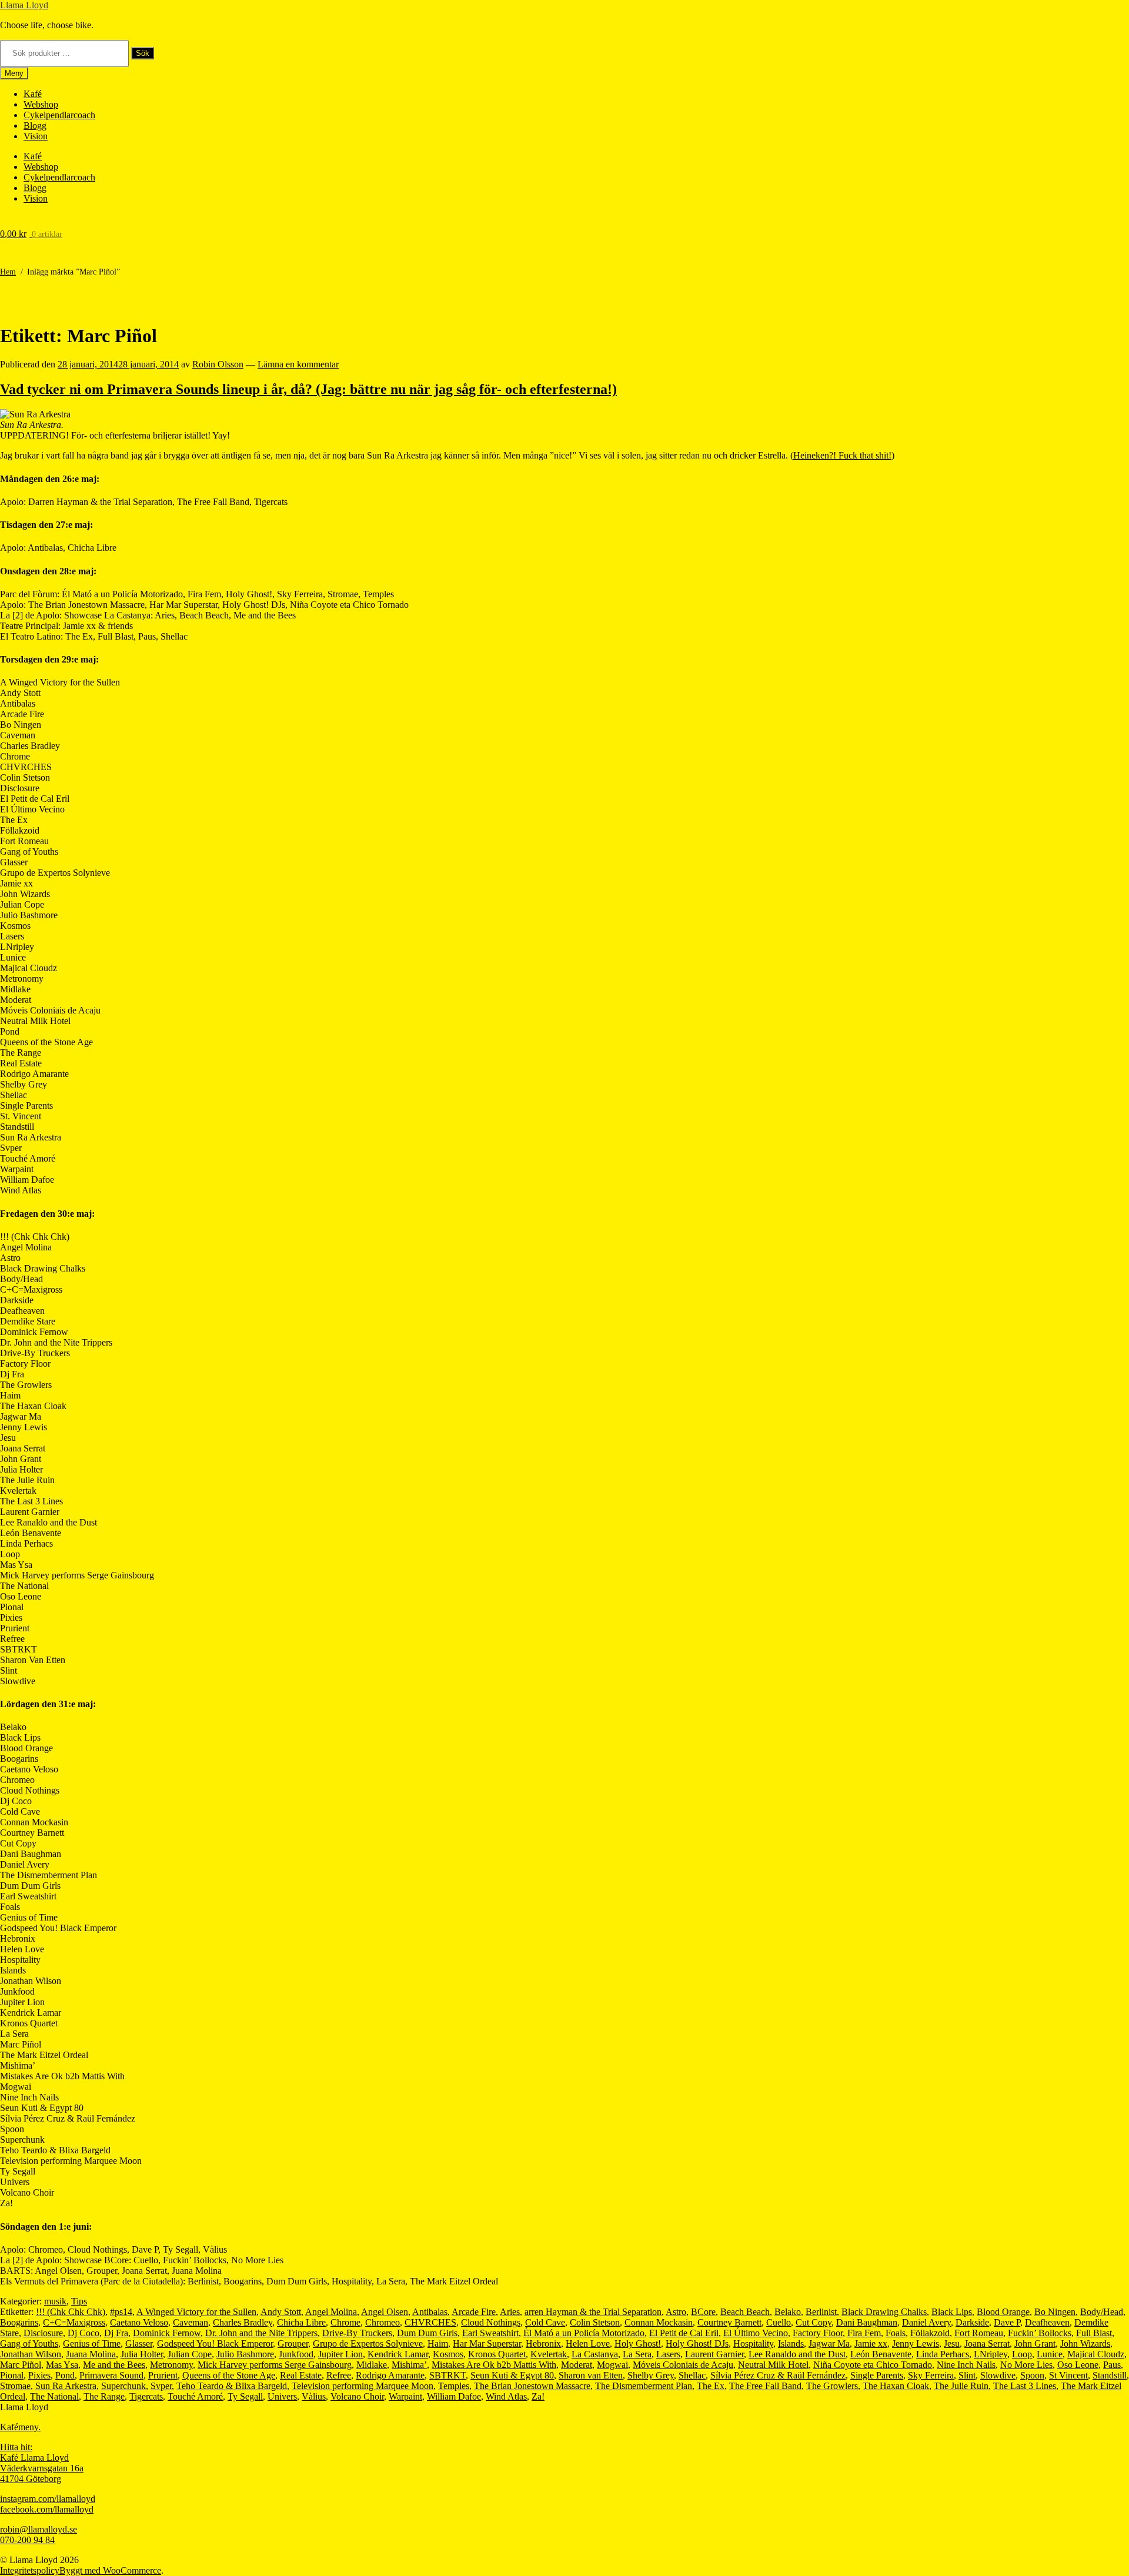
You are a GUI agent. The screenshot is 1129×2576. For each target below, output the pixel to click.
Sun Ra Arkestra (66, 2386)
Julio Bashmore (245, 2354)
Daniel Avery (926, 2322)
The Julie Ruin (961, 2386)
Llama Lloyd (24, 5)
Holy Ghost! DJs (697, 2344)
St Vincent (1068, 2375)
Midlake (372, 2365)
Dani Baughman (867, 2322)
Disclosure (43, 2333)
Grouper (293, 2344)
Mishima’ (409, 2365)
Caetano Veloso (139, 2322)
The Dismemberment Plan (644, 2386)
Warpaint (405, 2396)
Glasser (139, 2344)
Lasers (668, 2354)
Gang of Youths (29, 2344)
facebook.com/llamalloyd (47, 2509)
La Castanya (595, 2354)
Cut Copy (814, 2322)
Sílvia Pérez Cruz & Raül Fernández (778, 2375)
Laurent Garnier (714, 2354)
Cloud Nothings (491, 2322)
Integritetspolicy (30, 2570)
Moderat (577, 2365)
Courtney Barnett (729, 2322)
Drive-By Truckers (357, 2333)
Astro (676, 2312)
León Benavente (881, 2354)
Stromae (15, 2386)
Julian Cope (190, 2354)
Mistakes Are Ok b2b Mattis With (494, 2365)
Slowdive (998, 2375)
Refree (339, 2375)
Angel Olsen (385, 2312)
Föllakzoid (930, 2333)
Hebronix (543, 2344)
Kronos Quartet (497, 2354)
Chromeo (383, 2322)
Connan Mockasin (659, 2322)
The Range (104, 2396)
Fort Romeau (979, 2333)
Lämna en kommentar (298, 364)
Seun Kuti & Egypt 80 (512, 2375)
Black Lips (952, 2312)
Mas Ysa (62, 2365)
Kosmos (448, 2354)
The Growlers (832, 2386)
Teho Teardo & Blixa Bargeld (232, 2386)
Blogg (35, 126)
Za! (538, 2396)
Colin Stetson (595, 2322)
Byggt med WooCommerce (110, 2570)
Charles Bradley (243, 2322)
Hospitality (753, 2344)
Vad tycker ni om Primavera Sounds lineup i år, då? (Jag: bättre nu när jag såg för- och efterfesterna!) (308, 389)
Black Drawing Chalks (884, 2312)
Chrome (345, 2322)
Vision (36, 136)
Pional (12, 2375)
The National (54, 2396)
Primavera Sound (111, 2375)
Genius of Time (92, 2344)
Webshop (41, 104)
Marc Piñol (21, 2365)
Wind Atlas (506, 2396)
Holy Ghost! (638, 2344)
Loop (1022, 2354)
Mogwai (612, 2365)
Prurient (163, 2375)
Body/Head (1102, 2312)
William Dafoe (454, 2396)
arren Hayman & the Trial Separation (593, 2312)
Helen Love (588, 2344)
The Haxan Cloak (896, 2386)
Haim (438, 2344)
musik (55, 2301)
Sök (143, 53)
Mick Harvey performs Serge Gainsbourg (275, 2365)
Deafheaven (1047, 2322)
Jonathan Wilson (31, 2354)
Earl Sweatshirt (490, 2333)
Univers (282, 2396)
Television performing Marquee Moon (363, 2386)
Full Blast (1094, 2333)
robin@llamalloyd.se (39, 2529)
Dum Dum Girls (427, 2333)
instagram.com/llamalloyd (48, 2499)
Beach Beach (745, 2312)
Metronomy (171, 2365)
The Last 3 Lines (1025, 2386)
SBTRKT (447, 2375)
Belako (788, 2312)
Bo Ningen (1055, 2312)
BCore (703, 2312)
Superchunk (123, 2386)
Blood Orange (1003, 2312)
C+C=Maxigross (74, 2322)
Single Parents (877, 2375)
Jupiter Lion (340, 2354)
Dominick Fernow (167, 2333)
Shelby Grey (651, 2375)
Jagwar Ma (829, 2344)
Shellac (692, 2375)
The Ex (711, 2386)
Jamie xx (871, 2344)
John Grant (1035, 2344)
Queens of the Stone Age (229, 2375)
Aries (510, 2312)
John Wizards (1085, 2344)
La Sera (637, 2354)
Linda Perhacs (943, 2354)
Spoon (1032, 2375)
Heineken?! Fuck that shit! (842, 455)
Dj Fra (116, 2333)
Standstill (1110, 2375)
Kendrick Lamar (398, 2354)
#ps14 (121, 2312)
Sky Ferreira (931, 2375)
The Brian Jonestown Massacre (532, 2386)
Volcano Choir (357, 2396)
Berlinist (821, 2312)
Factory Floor (818, 2333)
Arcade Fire (474, 2312)
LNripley (991, 2354)
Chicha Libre (301, 2322)
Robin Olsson (218, 364)
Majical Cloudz (1096, 2354)
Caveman (191, 2322)
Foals (896, 2333)
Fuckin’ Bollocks (1040, 2333)
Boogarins (19, 2322)
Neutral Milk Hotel (773, 2365)
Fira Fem (864, 2333)
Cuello (779, 2322)
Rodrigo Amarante (390, 2375)
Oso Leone (1078, 2365)
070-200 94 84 (27, 2540)
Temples (454, 2386)
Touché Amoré (195, 2396)
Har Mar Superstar (487, 2344)
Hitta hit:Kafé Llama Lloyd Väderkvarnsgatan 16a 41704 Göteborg (42, 2463)
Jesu (952, 2344)
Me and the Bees (114, 2365)
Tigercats (146, 2396)
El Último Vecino (756, 2333)
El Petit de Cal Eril (684, 2333)
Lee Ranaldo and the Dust (797, 2354)
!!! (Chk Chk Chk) (71, 2312)
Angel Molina (331, 2312)
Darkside (972, 2322)
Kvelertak (549, 2354)
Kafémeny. (20, 2427)
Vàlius (314, 2396)
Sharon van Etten (591, 2375)
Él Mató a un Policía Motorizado (584, 2333)
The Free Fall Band (765, 2386)
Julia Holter (142, 2354)
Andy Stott (281, 2312)
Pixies (39, 2375)
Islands (791, 2344)
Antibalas (430, 2312)
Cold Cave (545, 2322)
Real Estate (301, 2375)
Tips (79, 2301)
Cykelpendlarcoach (59, 115)
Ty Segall (245, 2396)
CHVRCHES (430, 2322)
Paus (1112, 2365)
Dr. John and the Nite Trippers (261, 2333)
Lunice (1050, 2354)
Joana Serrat (987, 2344)
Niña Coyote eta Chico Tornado (873, 2365)
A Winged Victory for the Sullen (196, 2312)
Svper (161, 2386)
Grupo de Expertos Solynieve (368, 2344)
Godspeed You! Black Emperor (215, 2344)
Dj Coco (83, 2333)
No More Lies (1026, 2365)
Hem (8, 272)
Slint (967, 2375)
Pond (65, 2375)
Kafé (33, 94)
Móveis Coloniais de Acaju (683, 2365)
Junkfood (296, 2354)
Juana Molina (91, 2354)
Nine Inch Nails (966, 2365)
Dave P (1007, 2322)
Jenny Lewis (916, 2344)
